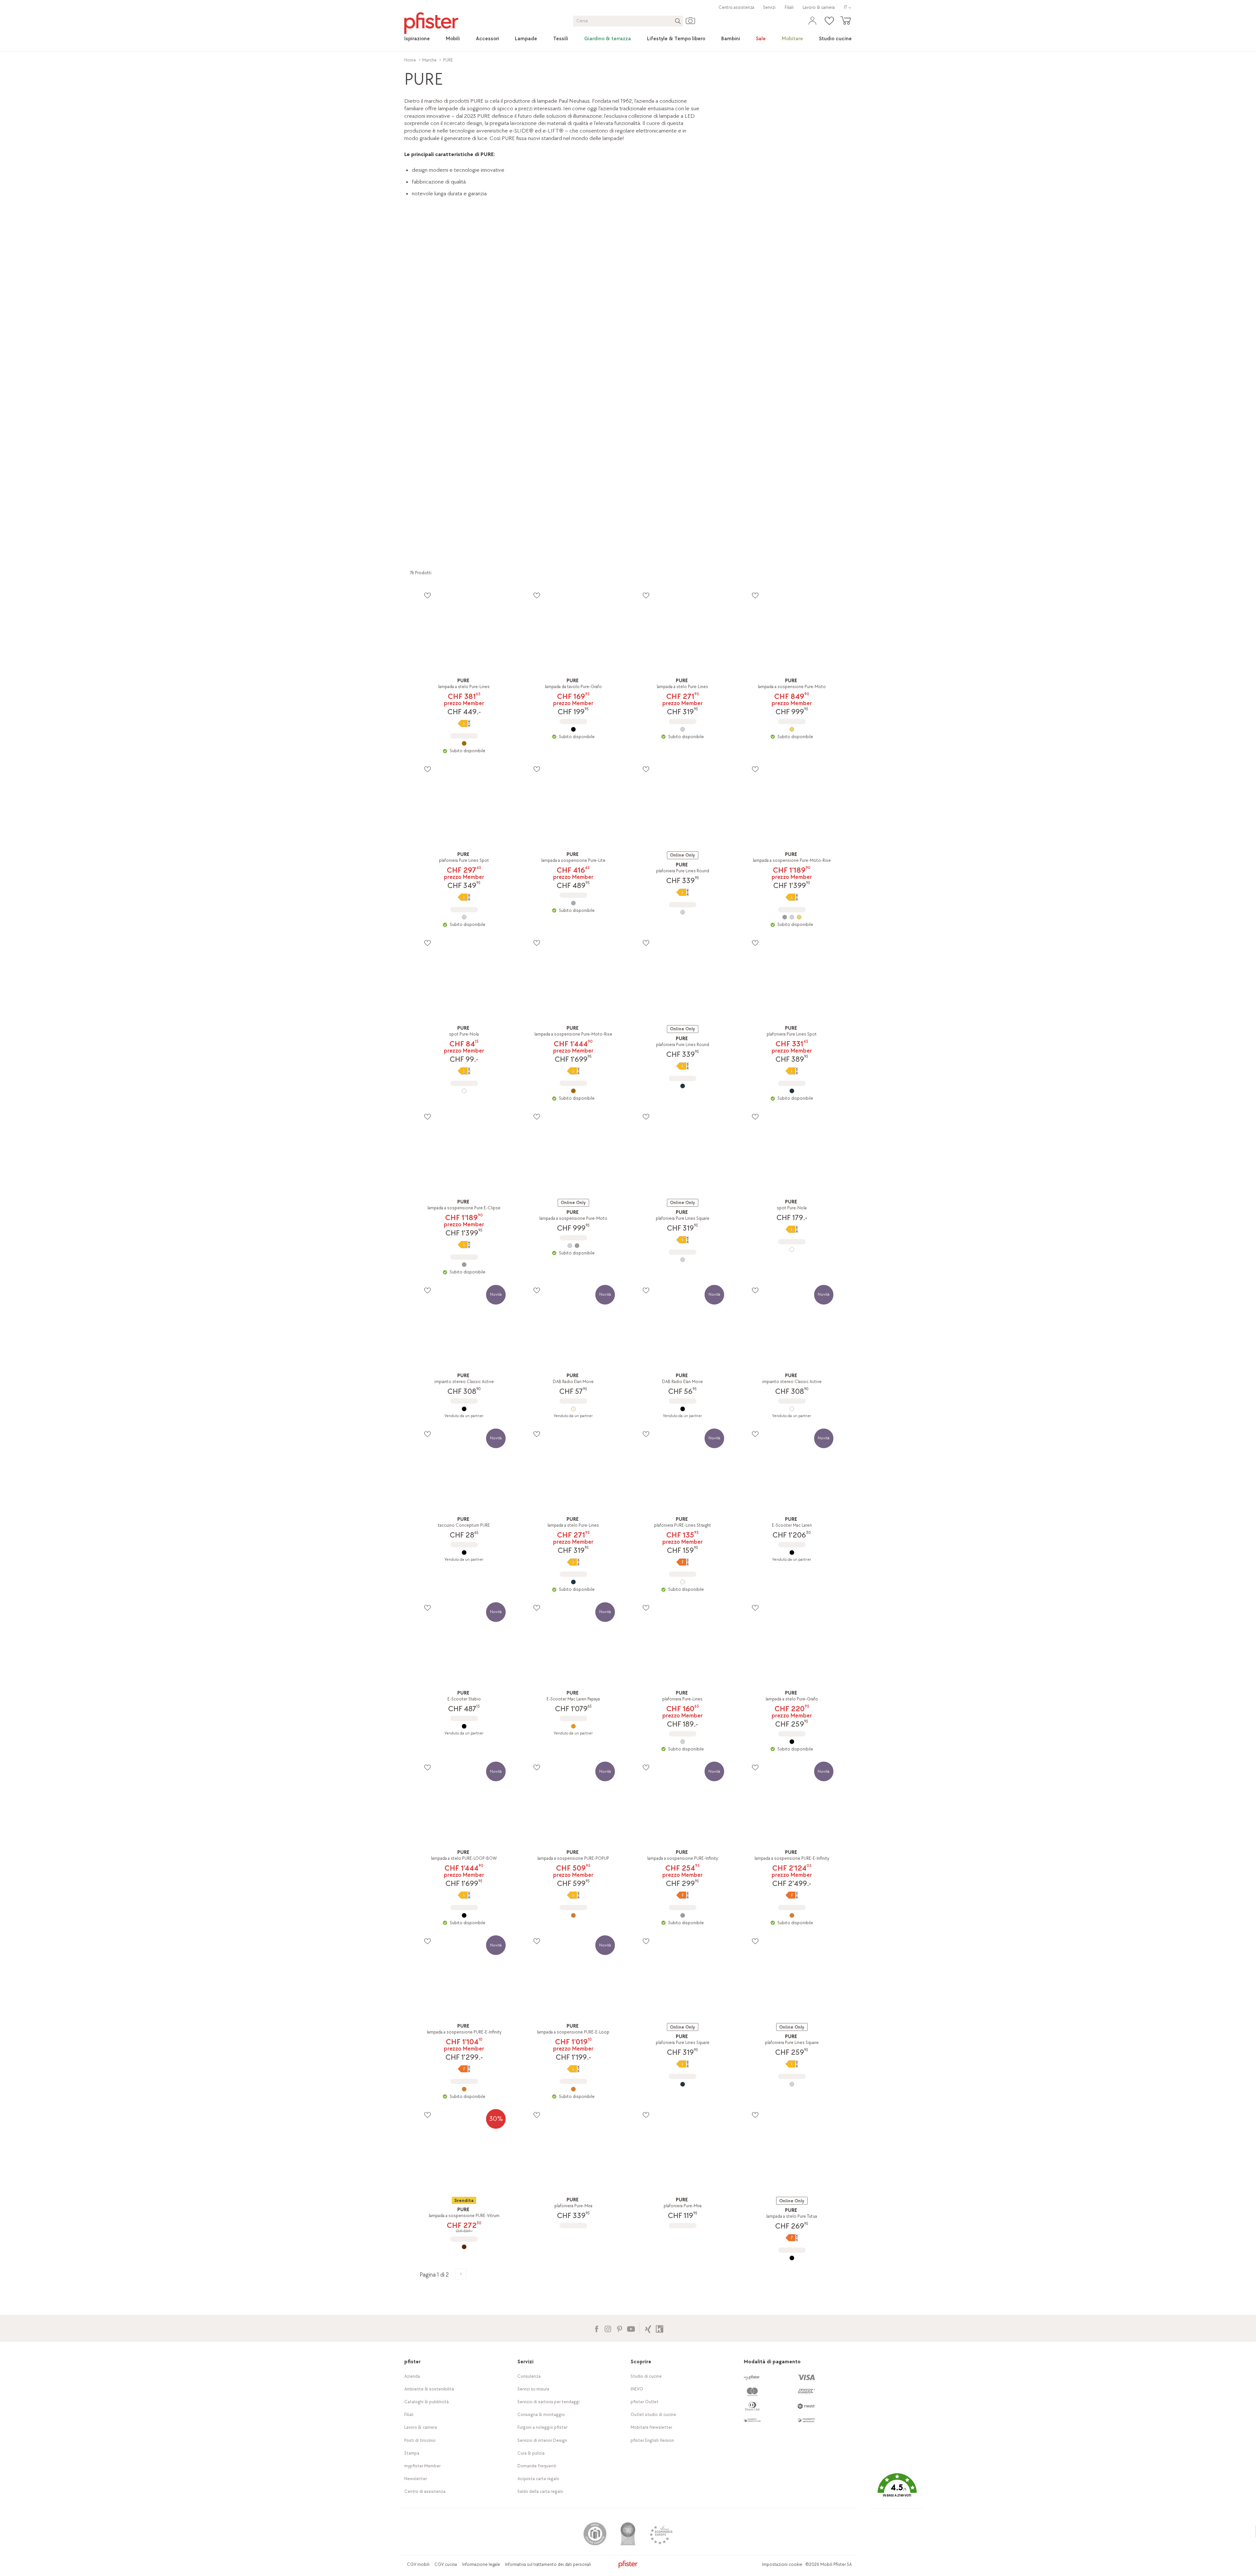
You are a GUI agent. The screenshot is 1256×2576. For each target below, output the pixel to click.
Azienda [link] (412, 2376)
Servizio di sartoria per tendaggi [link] (549, 2402)
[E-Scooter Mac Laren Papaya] (573, 1726)
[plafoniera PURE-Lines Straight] (683, 1582)
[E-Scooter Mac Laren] (792, 1553)
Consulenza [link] (529, 2376)
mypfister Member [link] (422, 2466)
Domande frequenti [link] (537, 2466)
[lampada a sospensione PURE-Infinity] (683, 1915)
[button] (897, 2490)
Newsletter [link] (416, 2479)
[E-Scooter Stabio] (464, 1726)
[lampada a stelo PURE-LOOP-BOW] (464, 1915)
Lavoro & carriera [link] (819, 7)
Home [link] (410, 60)
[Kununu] (660, 2328)
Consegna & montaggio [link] (541, 2415)
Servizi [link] (769, 7)
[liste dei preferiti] (427, 595)
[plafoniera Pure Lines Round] (683, 912)
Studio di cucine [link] (646, 2376)
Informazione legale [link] (481, 2564)
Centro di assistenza (425, 2491)
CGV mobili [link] (418, 2564)
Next (853, 375)
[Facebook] (596, 2328)
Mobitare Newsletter (651, 2427)
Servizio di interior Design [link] (542, 2440)
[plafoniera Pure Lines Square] (683, 1260)
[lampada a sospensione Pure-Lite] (573, 903)
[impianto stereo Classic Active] (464, 1409)
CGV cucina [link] (446, 2564)
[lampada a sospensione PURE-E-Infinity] (792, 1915)
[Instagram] (608, 2328)
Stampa (412, 2453)
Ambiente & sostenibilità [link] (429, 2389)
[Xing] (648, 2328)
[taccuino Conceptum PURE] (464, 1553)
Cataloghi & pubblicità (427, 2402)
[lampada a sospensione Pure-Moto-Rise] (792, 917)
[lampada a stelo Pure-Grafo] (792, 1742)
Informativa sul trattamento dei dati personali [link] (548, 2564)
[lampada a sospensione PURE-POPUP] (573, 1915)
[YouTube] (631, 2328)
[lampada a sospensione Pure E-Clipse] (464, 1265)
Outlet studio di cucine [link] (653, 2415)
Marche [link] (429, 60)
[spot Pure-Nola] (464, 1091)
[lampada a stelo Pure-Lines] (464, 743)
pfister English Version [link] (652, 2440)
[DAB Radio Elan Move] (573, 1409)
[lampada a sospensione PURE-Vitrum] (464, 2247)
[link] (417, 39)
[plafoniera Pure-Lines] (683, 1742)
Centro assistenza (736, 7)
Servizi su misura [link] (533, 2389)
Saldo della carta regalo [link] (540, 2491)
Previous (405, 375)
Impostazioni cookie (782, 2564)
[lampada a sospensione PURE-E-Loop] (573, 2089)
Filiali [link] (789, 7)
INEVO (637, 2389)
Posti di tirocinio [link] (420, 2440)
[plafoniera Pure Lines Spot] (464, 917)
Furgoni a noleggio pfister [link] (542, 2427)
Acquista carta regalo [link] (538, 2479)
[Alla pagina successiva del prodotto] (461, 2274)
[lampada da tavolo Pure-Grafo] (573, 729)
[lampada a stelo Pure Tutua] (792, 2258)
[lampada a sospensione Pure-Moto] (792, 729)
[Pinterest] (619, 2328)
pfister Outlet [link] (645, 2402)
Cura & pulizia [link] (531, 2453)
